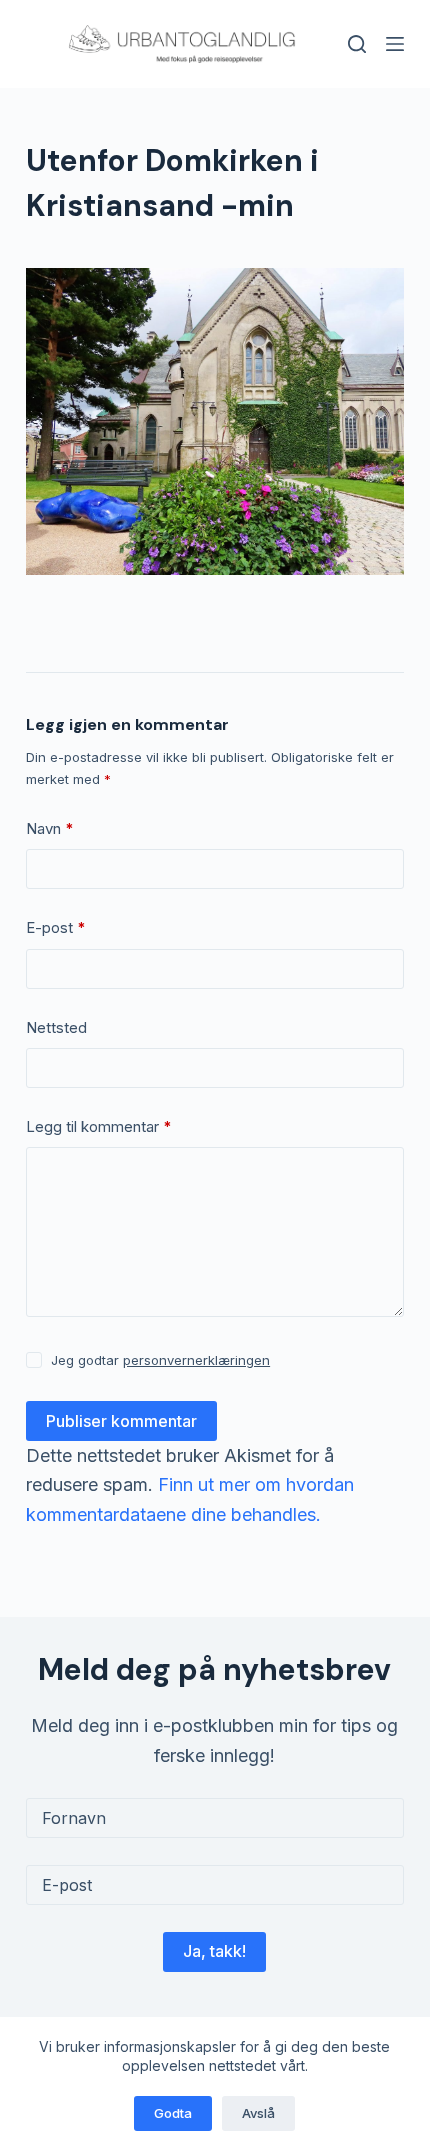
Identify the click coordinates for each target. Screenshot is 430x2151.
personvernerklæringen (196, 1360)
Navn (50, 828)
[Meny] (395, 44)
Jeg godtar (160, 1360)
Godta (173, 2113)
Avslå (258, 2113)
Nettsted (56, 1027)
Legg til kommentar (99, 1126)
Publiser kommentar (121, 1421)
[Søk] (357, 44)
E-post (56, 927)
